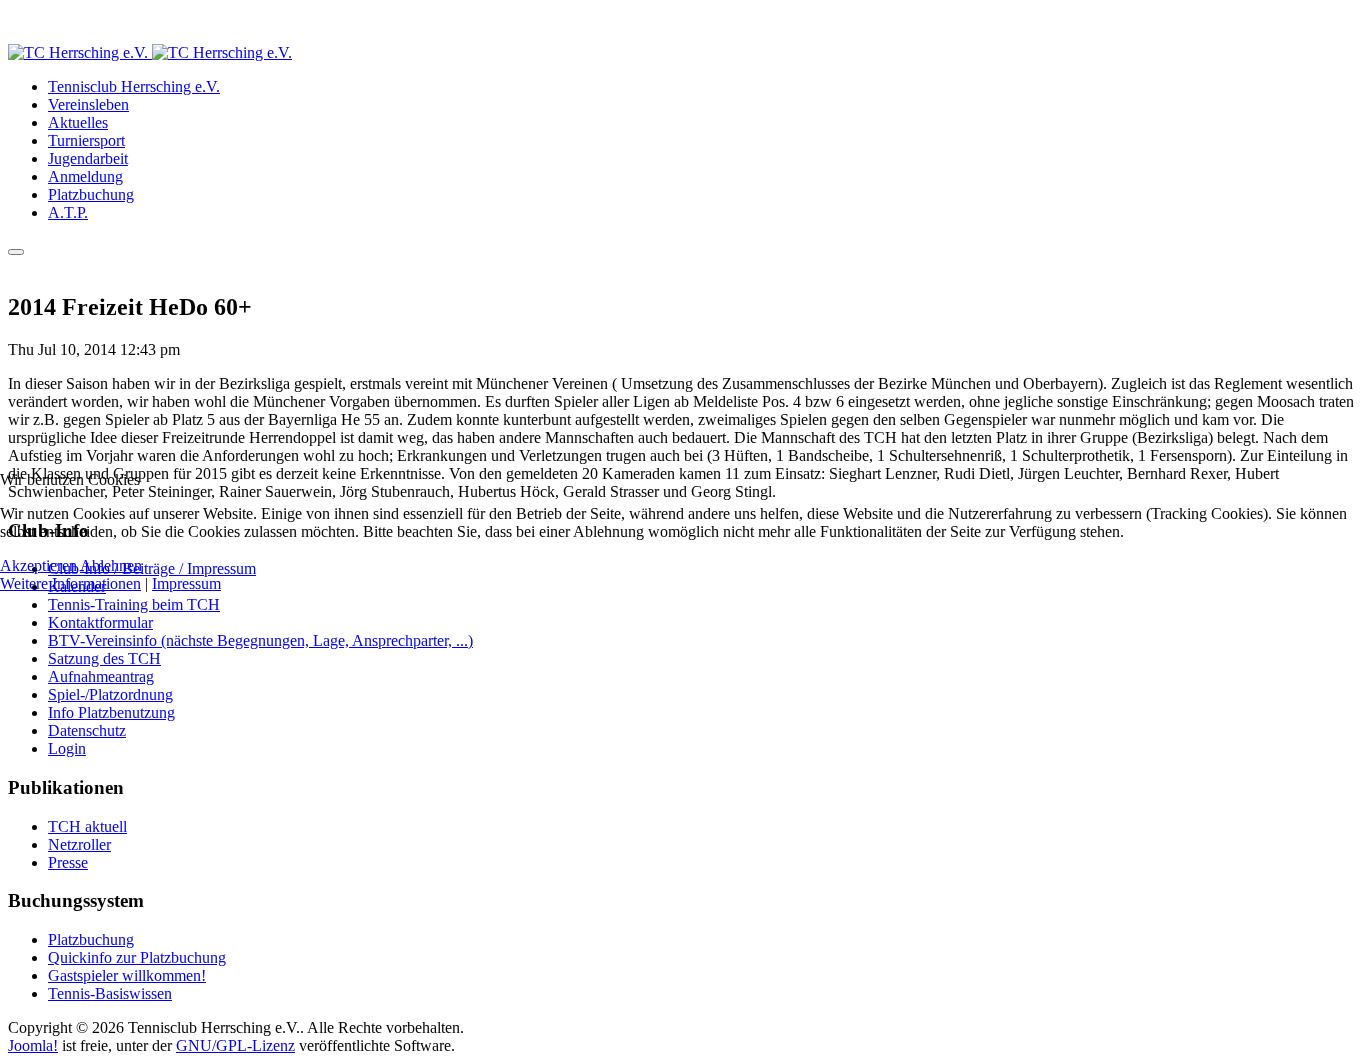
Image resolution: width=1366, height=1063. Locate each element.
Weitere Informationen (70, 583)
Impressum (186, 583)
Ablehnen (111, 565)
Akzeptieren (38, 565)
